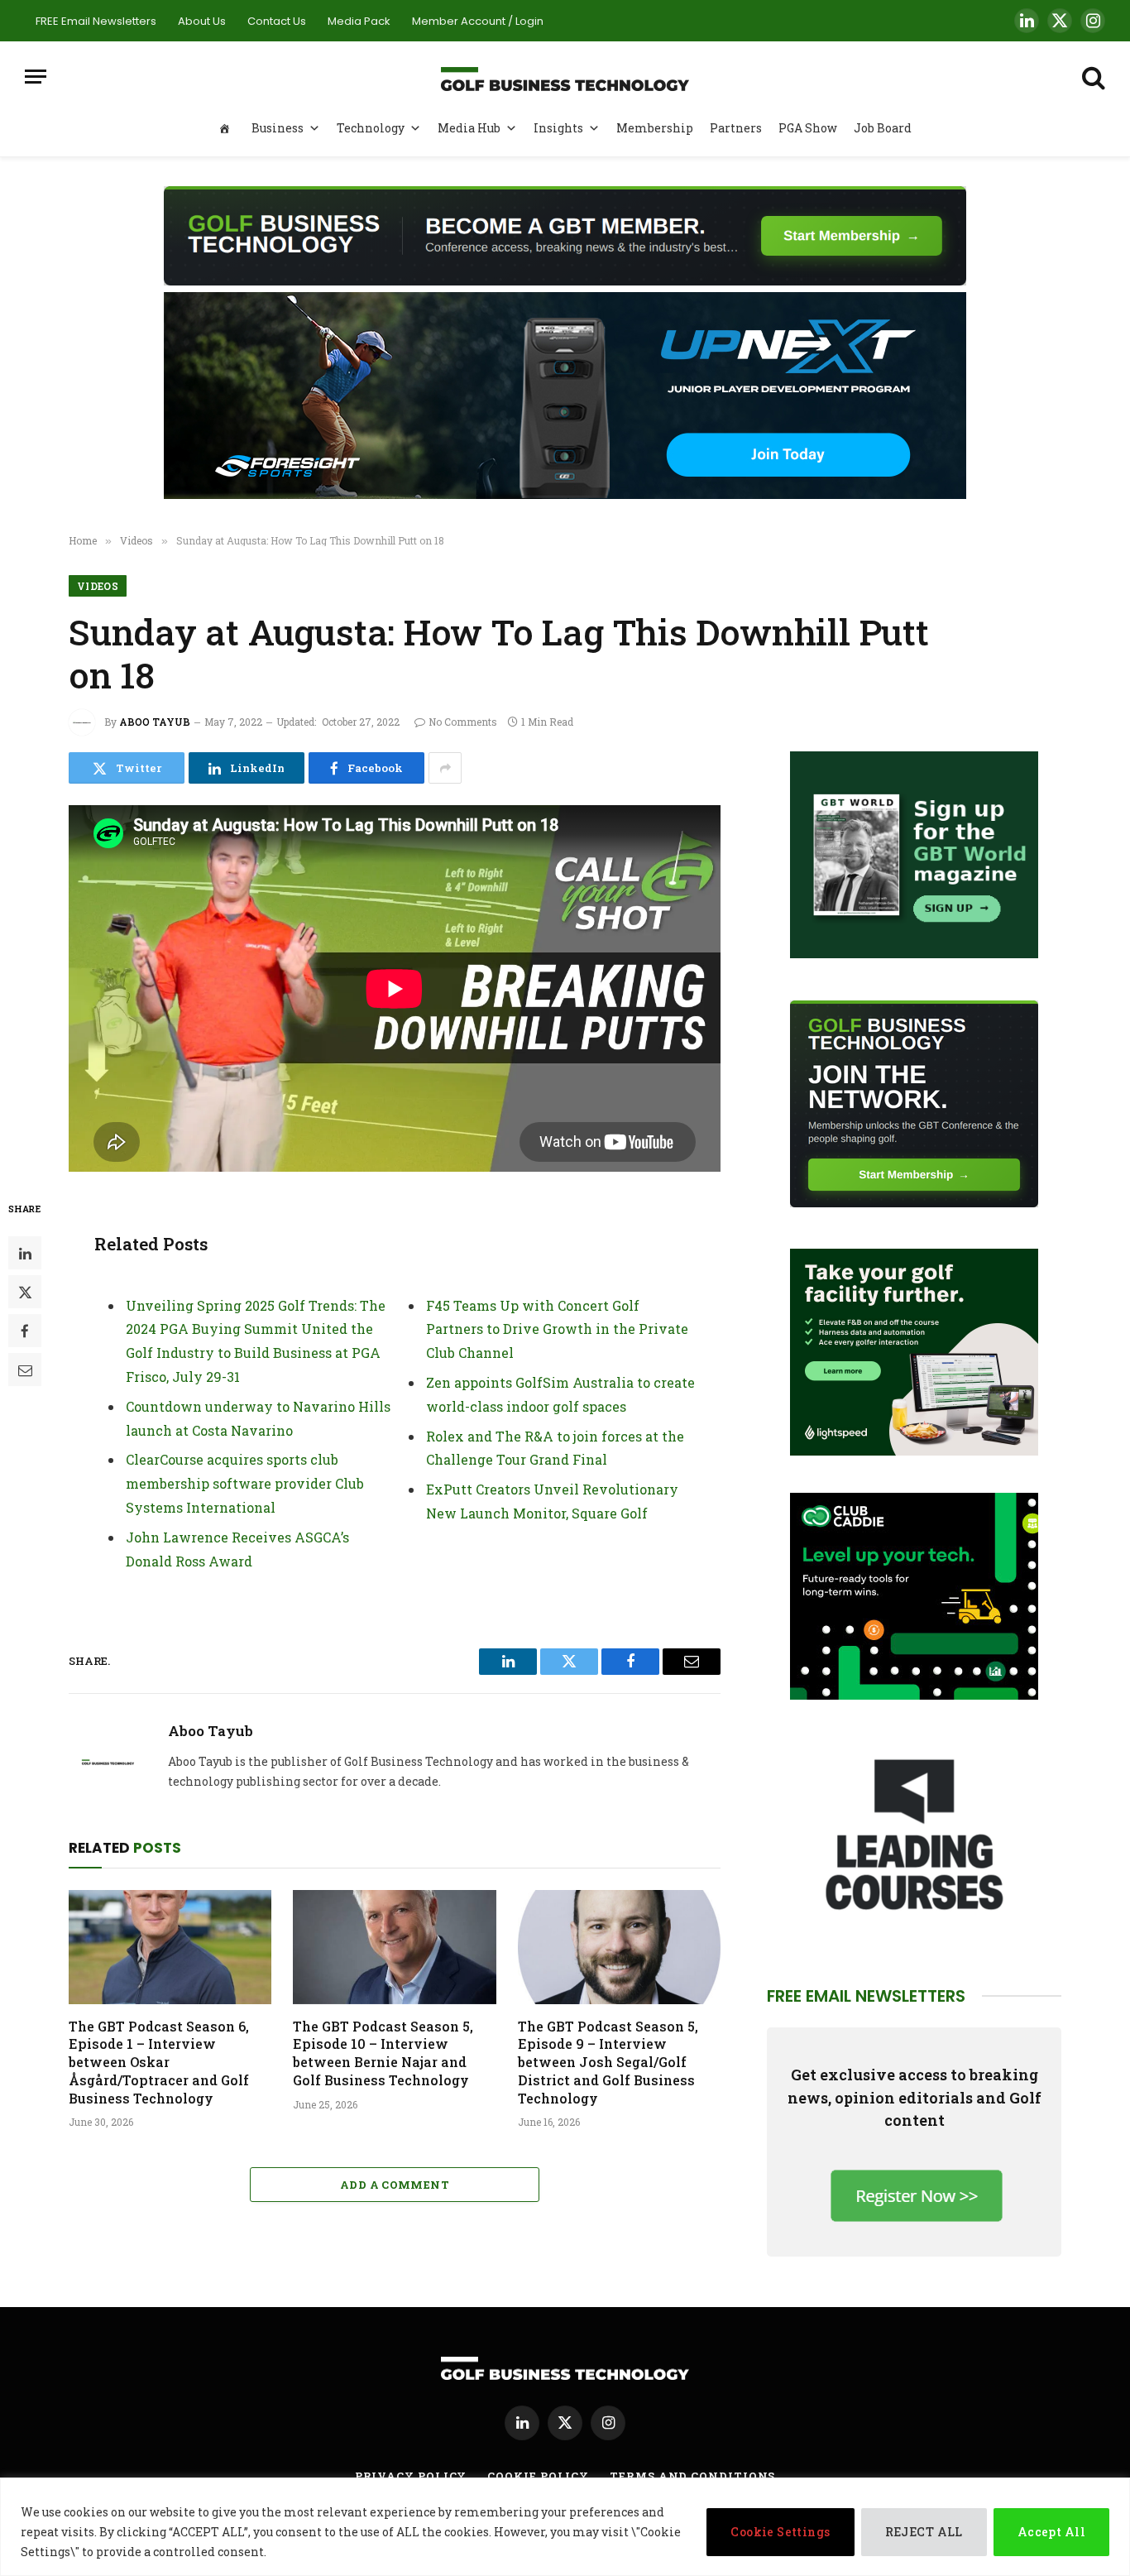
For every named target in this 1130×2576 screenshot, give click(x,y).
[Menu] (36, 77)
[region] (565, 2527)
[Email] (25, 1370)
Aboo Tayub (155, 722)
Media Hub (469, 128)
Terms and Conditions (692, 2476)
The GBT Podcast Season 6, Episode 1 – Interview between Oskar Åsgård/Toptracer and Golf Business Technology (159, 2062)
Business (278, 128)
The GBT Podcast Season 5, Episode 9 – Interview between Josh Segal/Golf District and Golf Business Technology (608, 2062)
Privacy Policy (411, 2476)
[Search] (1092, 77)
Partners (736, 128)
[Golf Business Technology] (565, 77)
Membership (655, 128)
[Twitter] (25, 1293)
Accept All (1051, 2532)
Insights (558, 128)
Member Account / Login (478, 21)
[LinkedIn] (25, 1254)
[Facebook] (25, 1331)
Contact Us (277, 21)
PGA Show (808, 128)
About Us (202, 21)
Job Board (883, 128)
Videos (98, 586)
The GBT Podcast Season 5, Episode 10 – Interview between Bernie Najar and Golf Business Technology (383, 2053)
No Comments (463, 722)
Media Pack (359, 21)
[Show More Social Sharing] (445, 768)
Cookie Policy (538, 2476)
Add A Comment (395, 2185)
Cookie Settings (780, 2532)
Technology (371, 128)
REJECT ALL (924, 2532)
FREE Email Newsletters (96, 21)
